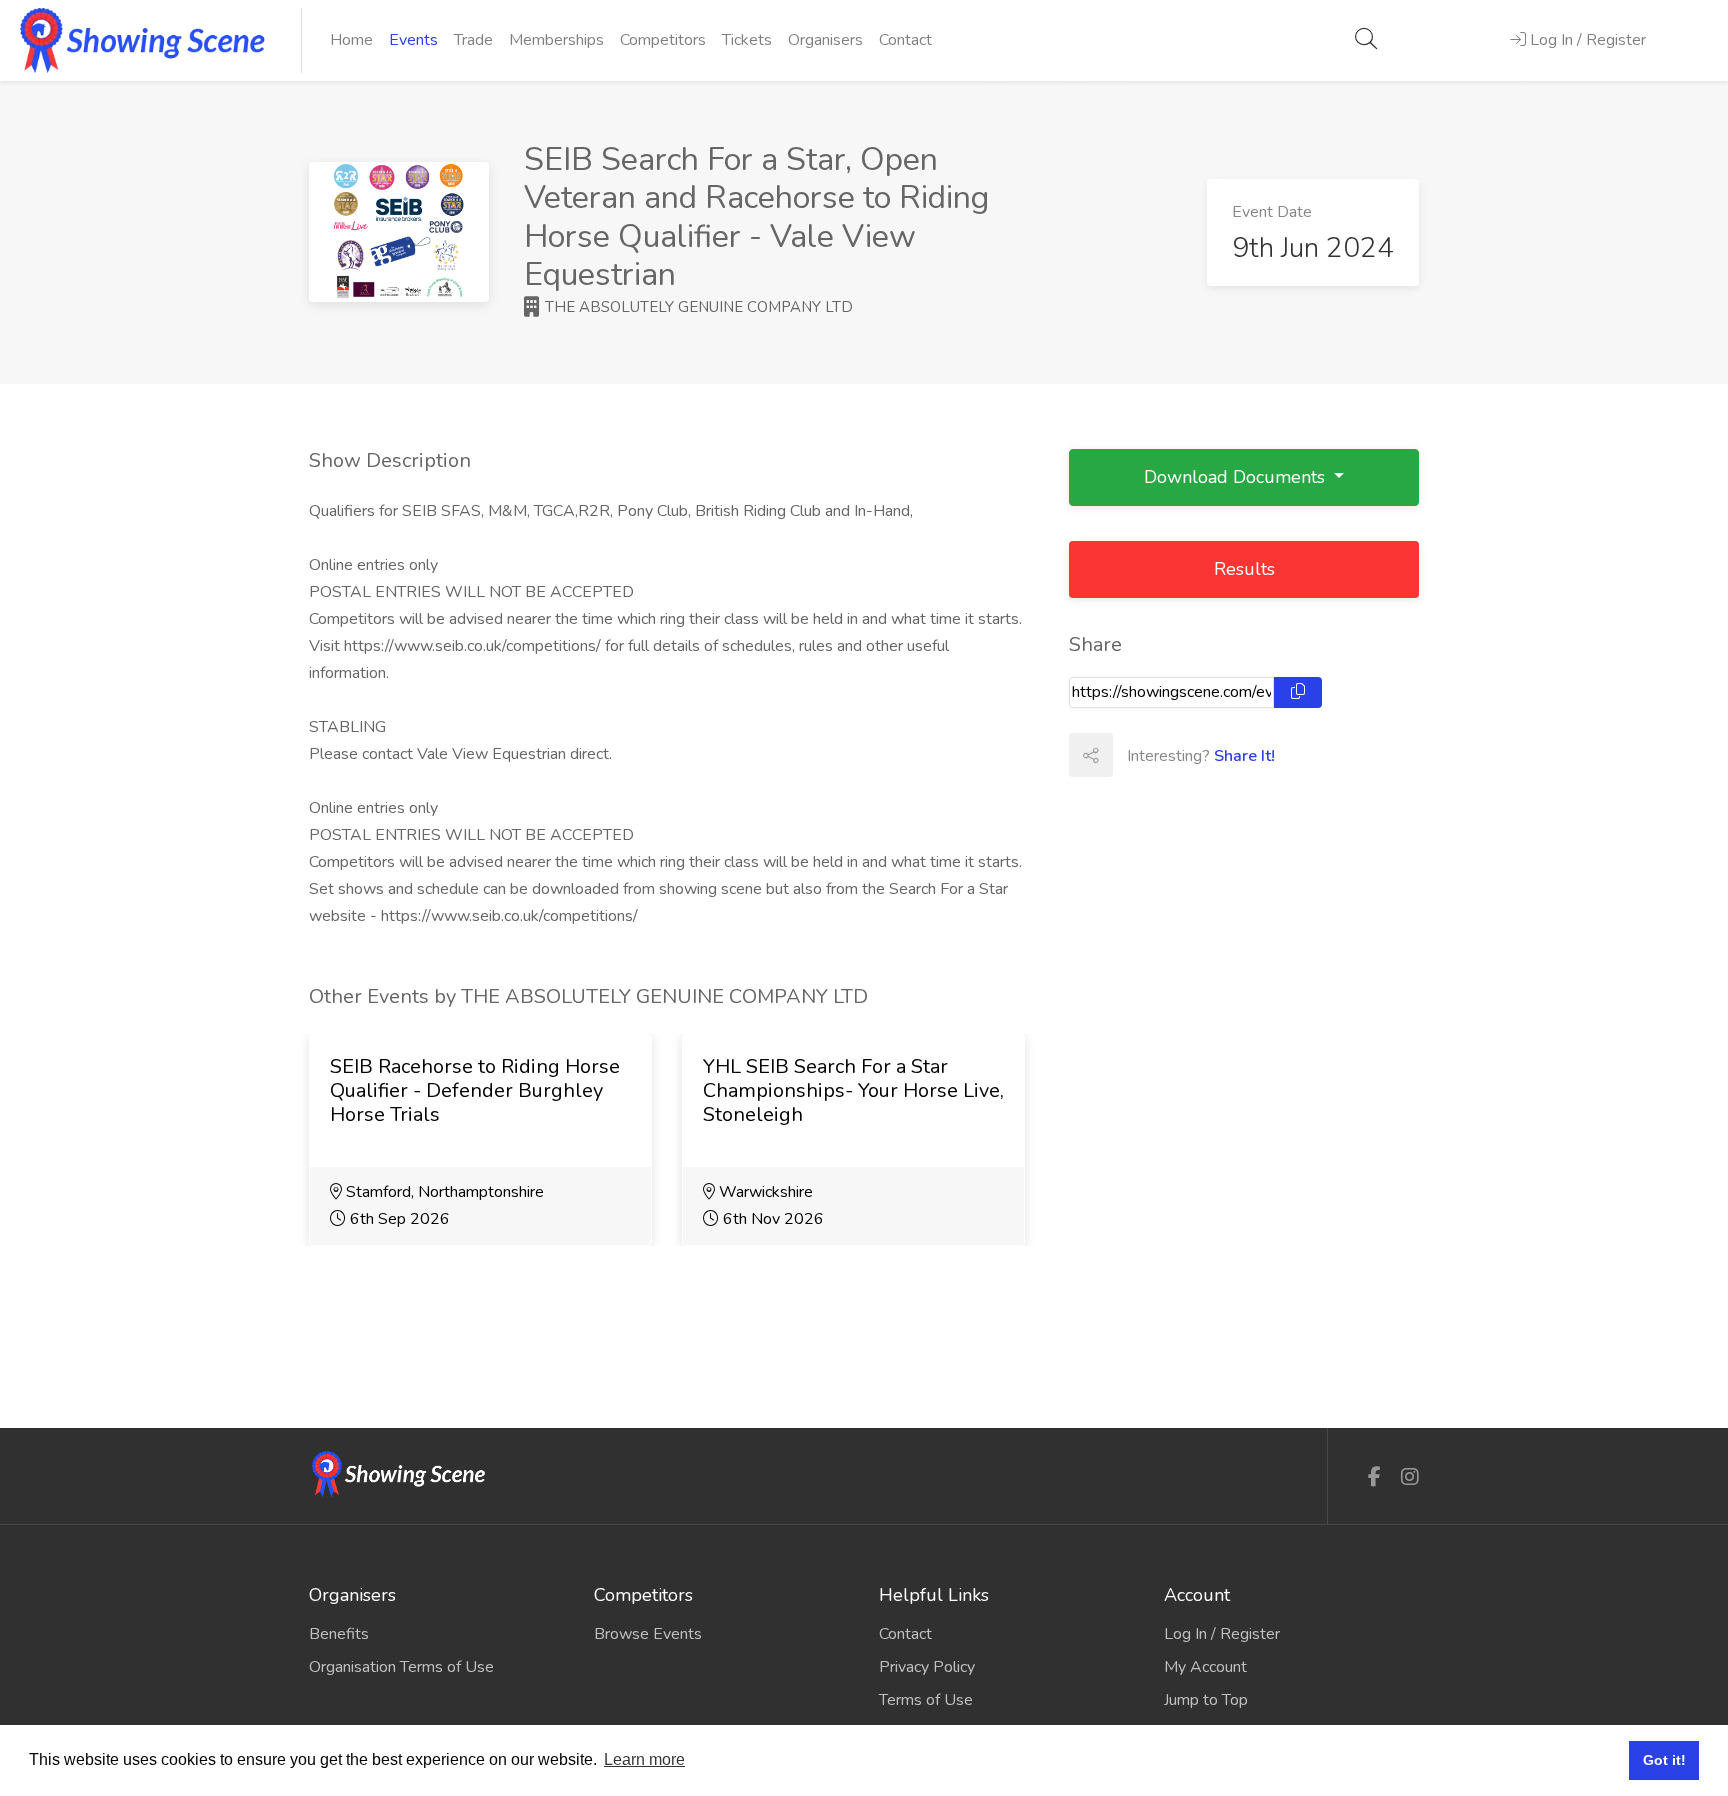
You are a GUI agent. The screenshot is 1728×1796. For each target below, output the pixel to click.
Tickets (747, 40)
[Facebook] (1374, 1477)
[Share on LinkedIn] (1222, 755)
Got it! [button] (1664, 1760)
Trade (473, 40)
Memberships (556, 40)
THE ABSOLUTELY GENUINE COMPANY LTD (697, 307)
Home (351, 40)
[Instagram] (1410, 1477)
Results (1244, 569)
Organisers (825, 40)
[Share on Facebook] (1134, 755)
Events (413, 40)
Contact (905, 40)
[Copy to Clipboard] (1298, 692)
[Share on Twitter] (1178, 755)
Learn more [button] (644, 1759)
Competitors (663, 40)
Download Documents (1237, 477)
